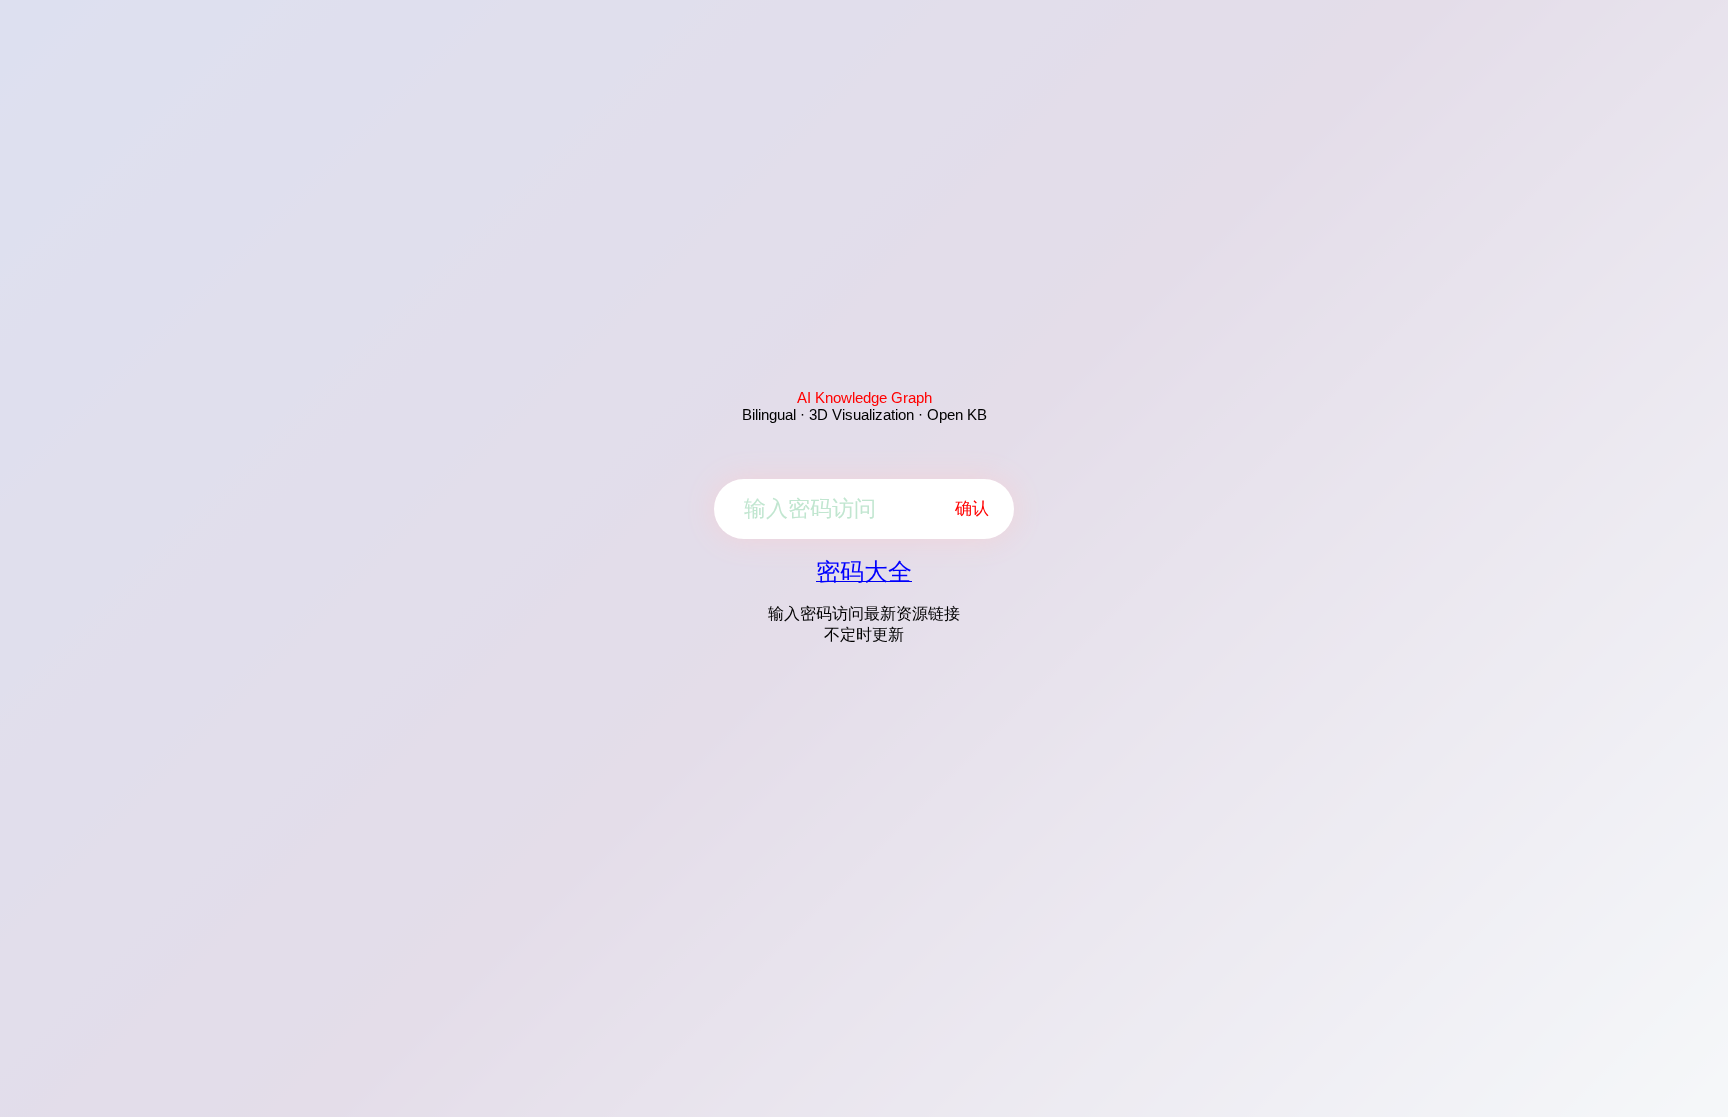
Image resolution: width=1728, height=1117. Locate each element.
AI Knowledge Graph (864, 397)
